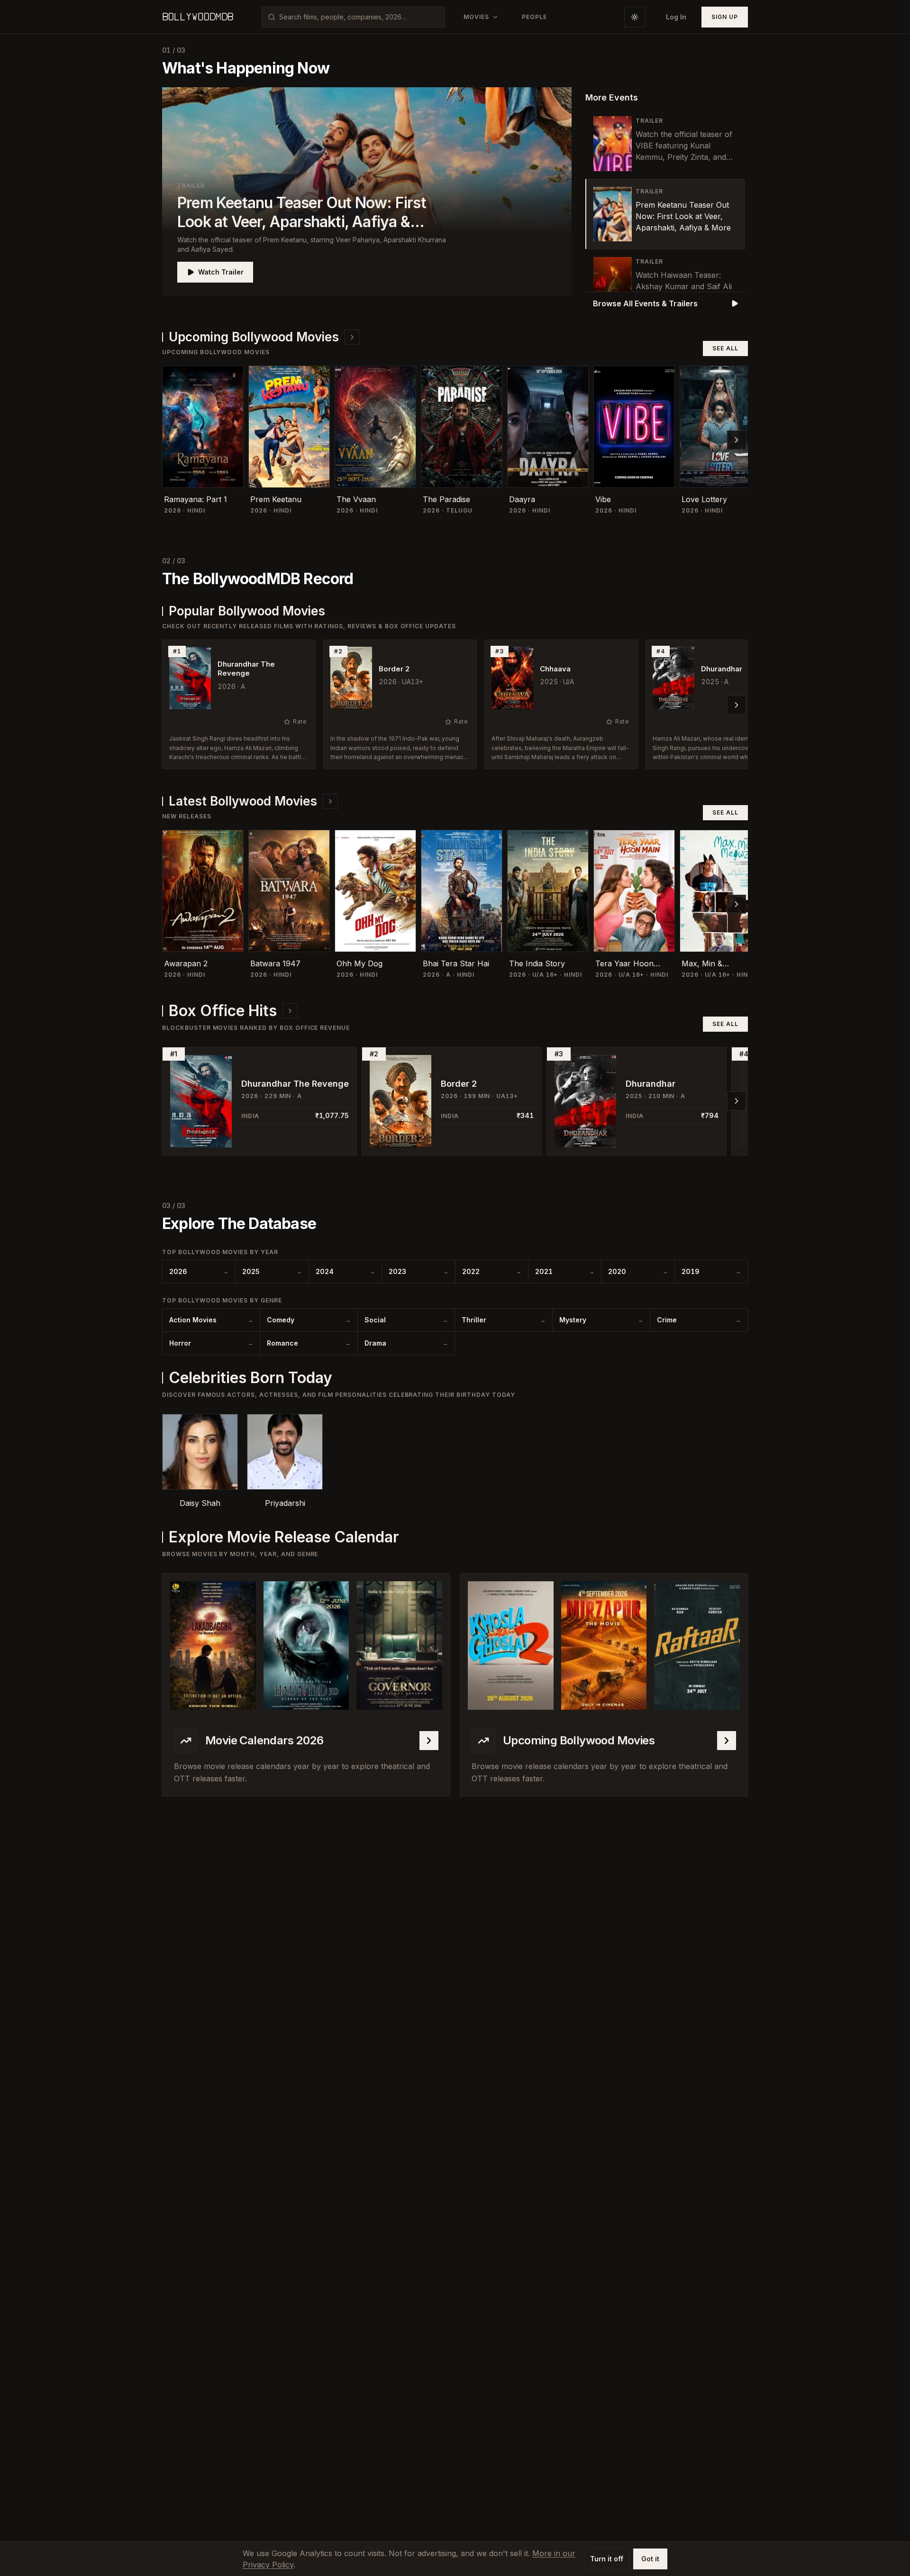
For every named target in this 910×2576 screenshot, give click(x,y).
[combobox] (359, 17)
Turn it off (607, 2559)
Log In (676, 17)
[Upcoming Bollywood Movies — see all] (352, 337)
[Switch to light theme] (635, 17)
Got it (650, 2559)
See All (725, 348)
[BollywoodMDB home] (198, 17)
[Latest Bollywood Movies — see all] (330, 801)
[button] (367, 192)
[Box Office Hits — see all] (290, 1011)
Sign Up (725, 17)
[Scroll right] (737, 440)
